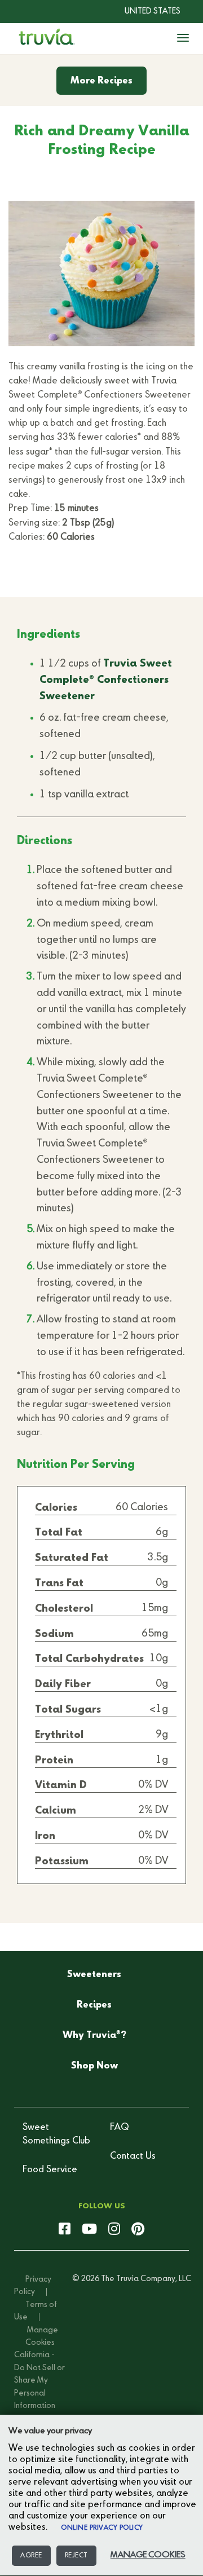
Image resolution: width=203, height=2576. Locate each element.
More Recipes (101, 81)
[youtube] (89, 2230)
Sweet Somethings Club (56, 2134)
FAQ (120, 2128)
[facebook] (65, 2230)
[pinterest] (138, 2230)
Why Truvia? (94, 2035)
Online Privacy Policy (102, 2528)
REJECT (76, 2556)
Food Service (50, 2170)
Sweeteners (94, 1975)
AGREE (31, 2556)
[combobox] (144, 11)
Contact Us (133, 2156)
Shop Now (94, 2066)
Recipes (94, 2005)
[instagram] (114, 2230)
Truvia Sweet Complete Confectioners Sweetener (106, 680)
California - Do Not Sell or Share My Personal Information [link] (39, 2380)
